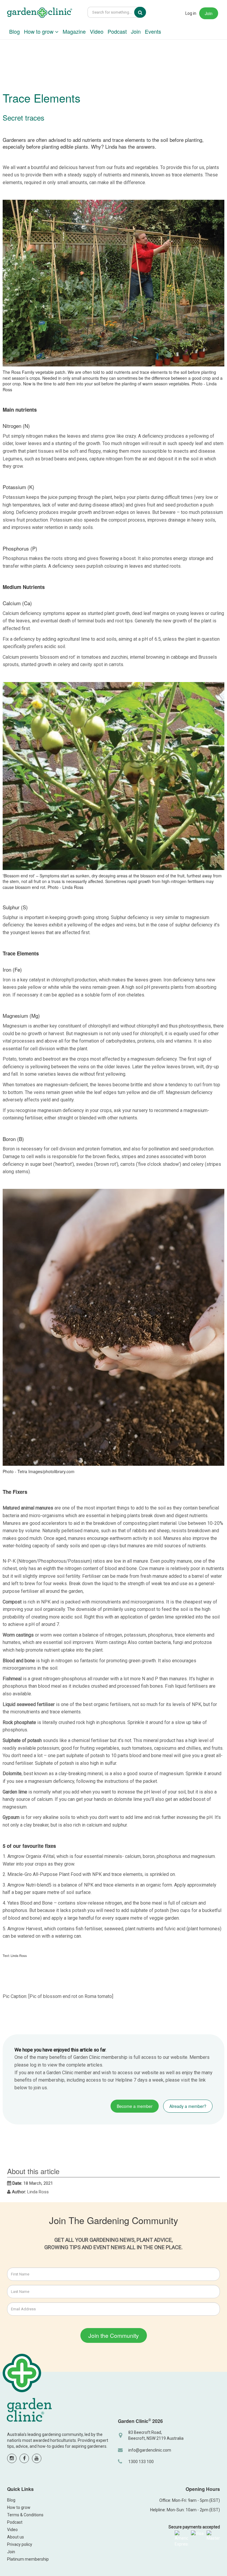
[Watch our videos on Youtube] (37, 2458)
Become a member (135, 2106)
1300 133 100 (141, 2462)
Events (153, 31)
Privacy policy (20, 2544)
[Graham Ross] (40, 13)
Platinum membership (28, 2559)
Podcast (117, 31)
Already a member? (188, 2106)
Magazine (74, 31)
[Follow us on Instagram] (12, 2458)
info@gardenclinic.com (150, 2450)
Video (97, 31)
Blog (14, 31)
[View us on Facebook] (24, 2458)
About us (16, 2537)
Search (144, 12)
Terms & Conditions (25, 2515)
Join (209, 13)
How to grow (39, 31)
